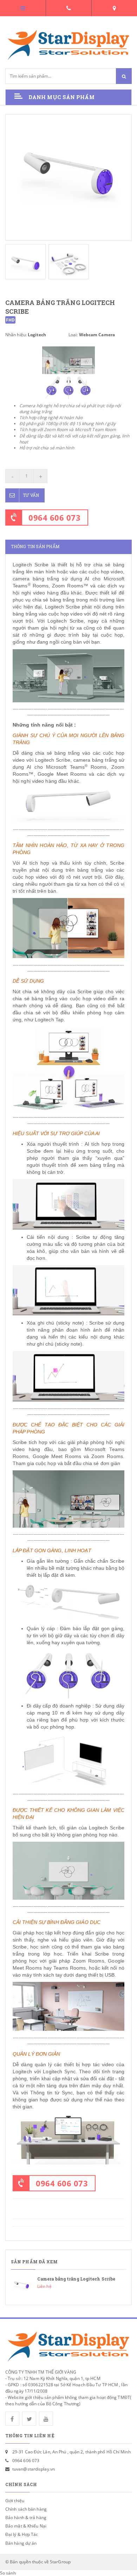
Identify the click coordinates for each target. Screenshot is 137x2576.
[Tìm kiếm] (124, 76)
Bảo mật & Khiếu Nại (26, 2526)
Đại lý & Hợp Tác (22, 2534)
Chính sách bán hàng (26, 2509)
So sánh (8, 2573)
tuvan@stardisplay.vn (34, 2469)
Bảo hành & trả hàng (26, 2518)
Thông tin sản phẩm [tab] (35, 547)
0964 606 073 (54, 518)
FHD (10, 320)
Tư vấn (31, 495)
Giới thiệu (15, 2501)
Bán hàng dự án (21, 2543)
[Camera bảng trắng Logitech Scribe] (68, 2285)
